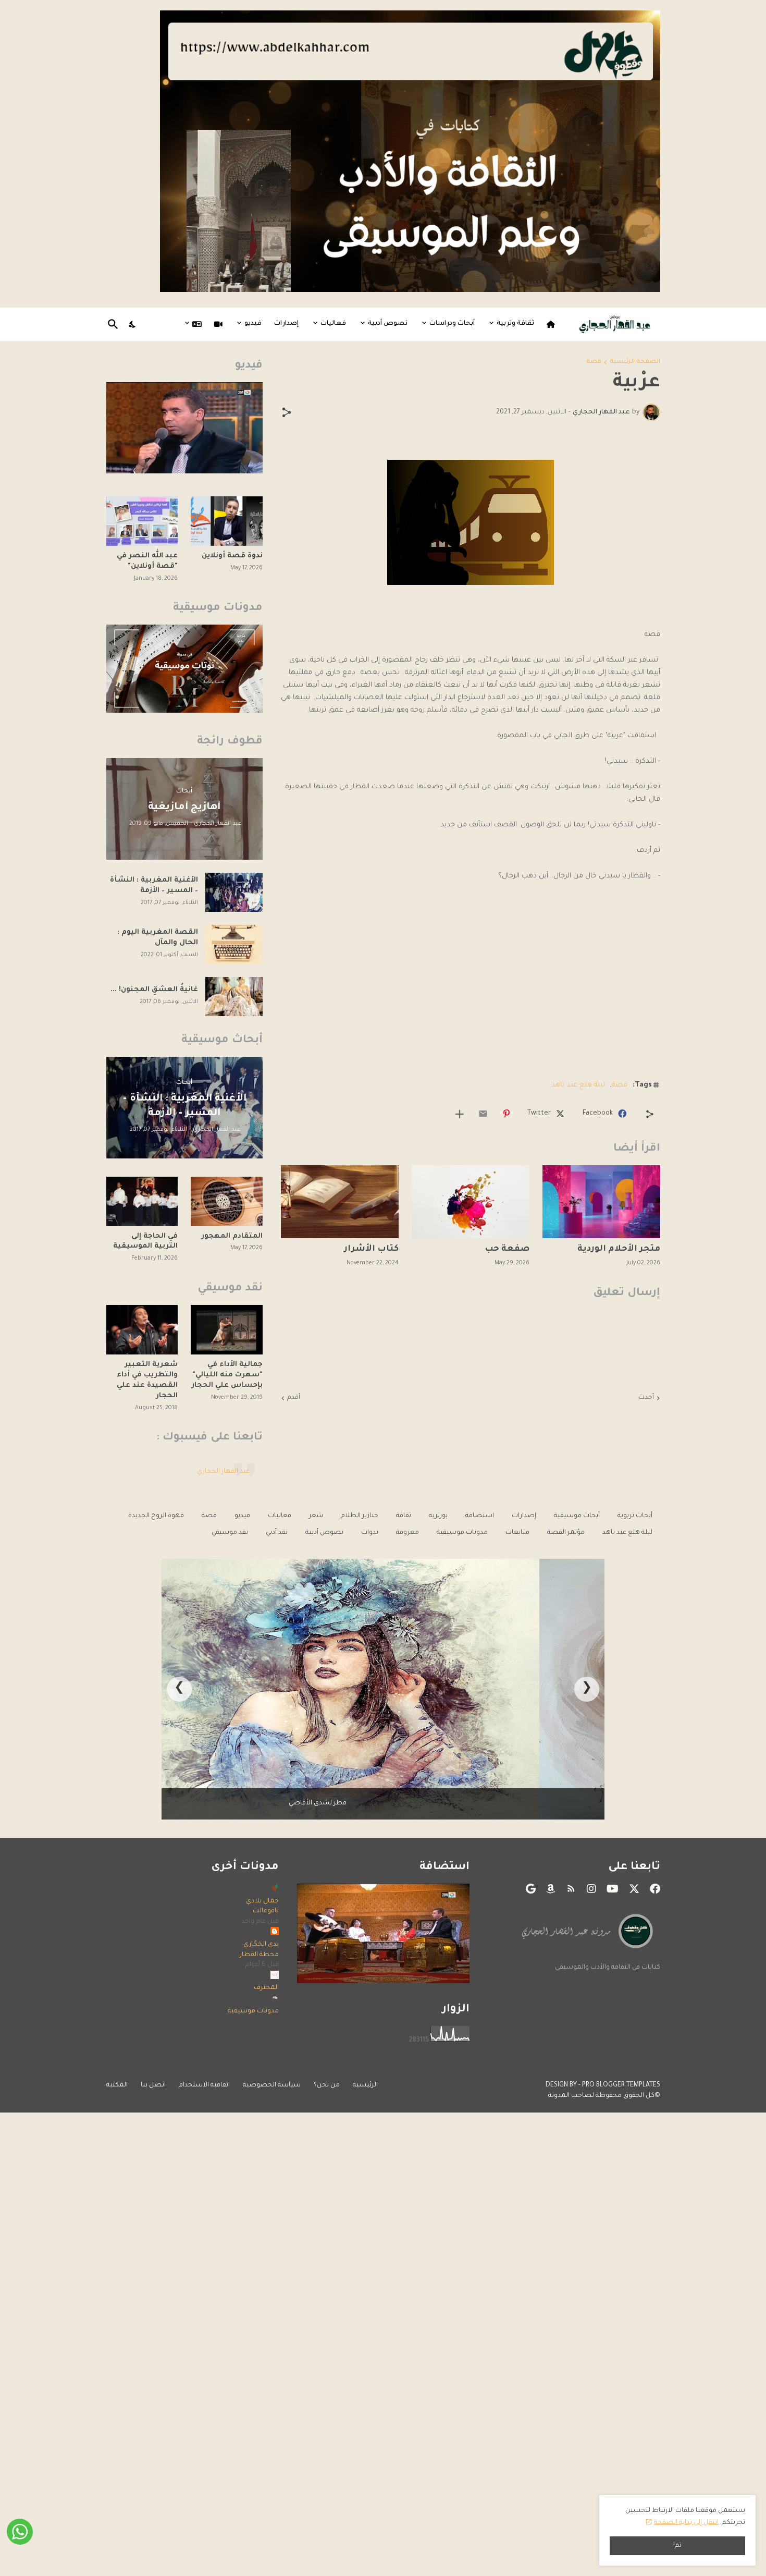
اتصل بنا (153, 2085)
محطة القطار (259, 1955)
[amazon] (551, 1889)
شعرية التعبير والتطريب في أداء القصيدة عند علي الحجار (147, 1380)
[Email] (483, 1114)
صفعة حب (507, 1249)
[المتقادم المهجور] (227, 1201)
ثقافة (404, 1516)
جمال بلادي (262, 1901)
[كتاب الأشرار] (340, 1202)
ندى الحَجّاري (261, 1945)
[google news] (531, 1889)
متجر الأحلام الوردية (619, 1249)
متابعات (517, 1533)
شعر (316, 1516)
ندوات (370, 1533)
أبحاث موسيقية (577, 1516)
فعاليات (333, 324)
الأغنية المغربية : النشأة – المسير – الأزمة (154, 886)
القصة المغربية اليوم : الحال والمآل (158, 938)
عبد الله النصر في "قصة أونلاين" (147, 561)
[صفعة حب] (471, 1202)
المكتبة (117, 2085)
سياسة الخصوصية (272, 2085)
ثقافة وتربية (515, 324)
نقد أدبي (277, 1533)
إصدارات (286, 324)
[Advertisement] (471, 994)
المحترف (266, 1988)
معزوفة (407, 1533)
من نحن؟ (327, 2085)
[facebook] (655, 1889)
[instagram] (591, 1889)
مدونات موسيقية (462, 1533)
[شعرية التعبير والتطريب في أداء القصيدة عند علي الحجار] (142, 1330)
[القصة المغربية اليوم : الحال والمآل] (234, 944)
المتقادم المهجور (232, 1236)
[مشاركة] (287, 412)
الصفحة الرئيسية (635, 362)
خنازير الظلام (360, 1516)
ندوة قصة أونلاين (232, 556)
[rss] (571, 1889)
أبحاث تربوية (635, 1516)
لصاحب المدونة (571, 2096)
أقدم (294, 1398)
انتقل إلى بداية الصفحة (686, 2523)
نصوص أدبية (388, 324)
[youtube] (613, 1889)
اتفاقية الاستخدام (204, 2085)
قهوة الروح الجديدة (156, 1516)
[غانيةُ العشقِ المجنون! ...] (234, 997)
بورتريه (438, 1516)
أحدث (646, 1398)
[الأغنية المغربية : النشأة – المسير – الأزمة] (234, 892)
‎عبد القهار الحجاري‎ (223, 1472)
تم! (677, 2546)
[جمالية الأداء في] (227, 1330)
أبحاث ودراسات (452, 324)
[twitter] (634, 1889)
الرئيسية (365, 2085)
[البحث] (115, 324)
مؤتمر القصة (566, 1533)
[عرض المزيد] (460, 1114)
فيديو (253, 324)
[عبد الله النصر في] (142, 521)
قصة (594, 362)
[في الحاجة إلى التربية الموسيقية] (142, 1201)
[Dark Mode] (133, 324)
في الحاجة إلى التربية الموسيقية (145, 1242)
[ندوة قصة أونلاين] (227, 521)
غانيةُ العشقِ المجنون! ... (154, 990)
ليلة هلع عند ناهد (578, 1085)
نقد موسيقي (230, 1533)
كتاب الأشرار (371, 1249)
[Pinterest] (506, 1114)
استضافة (480, 1516)
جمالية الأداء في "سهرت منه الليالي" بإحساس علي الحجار (227, 1375)
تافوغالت (266, 1911)
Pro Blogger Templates (621, 2085)
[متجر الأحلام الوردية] (601, 1202)
